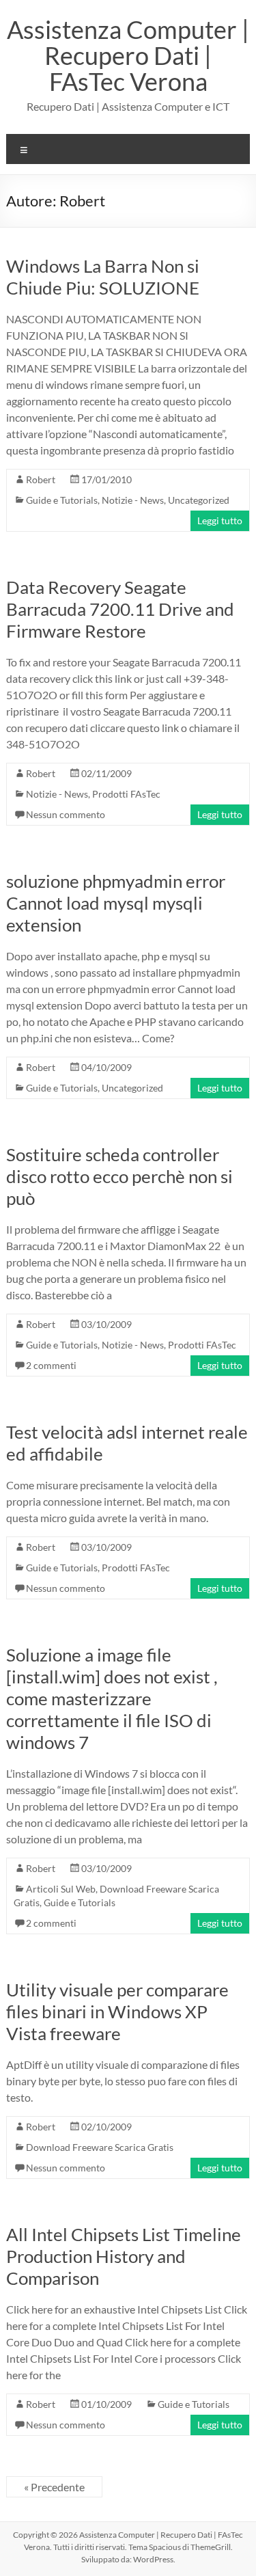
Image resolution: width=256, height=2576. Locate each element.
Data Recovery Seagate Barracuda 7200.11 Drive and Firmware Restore (120, 609)
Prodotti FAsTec (126, 794)
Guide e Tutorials (62, 500)
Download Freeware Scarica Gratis (100, 2147)
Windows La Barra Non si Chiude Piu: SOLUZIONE (103, 277)
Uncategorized (199, 500)
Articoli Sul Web (61, 1889)
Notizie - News (133, 500)
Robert (41, 479)
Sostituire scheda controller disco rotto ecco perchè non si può (119, 1176)
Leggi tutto (220, 520)
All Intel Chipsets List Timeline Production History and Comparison (124, 2256)
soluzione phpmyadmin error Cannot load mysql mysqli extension (116, 903)
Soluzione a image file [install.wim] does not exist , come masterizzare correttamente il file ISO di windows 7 (112, 1698)
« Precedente (54, 2487)
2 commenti (51, 1365)
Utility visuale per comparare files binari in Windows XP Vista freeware (117, 2011)
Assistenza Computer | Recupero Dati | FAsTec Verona (128, 55)
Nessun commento (66, 814)
